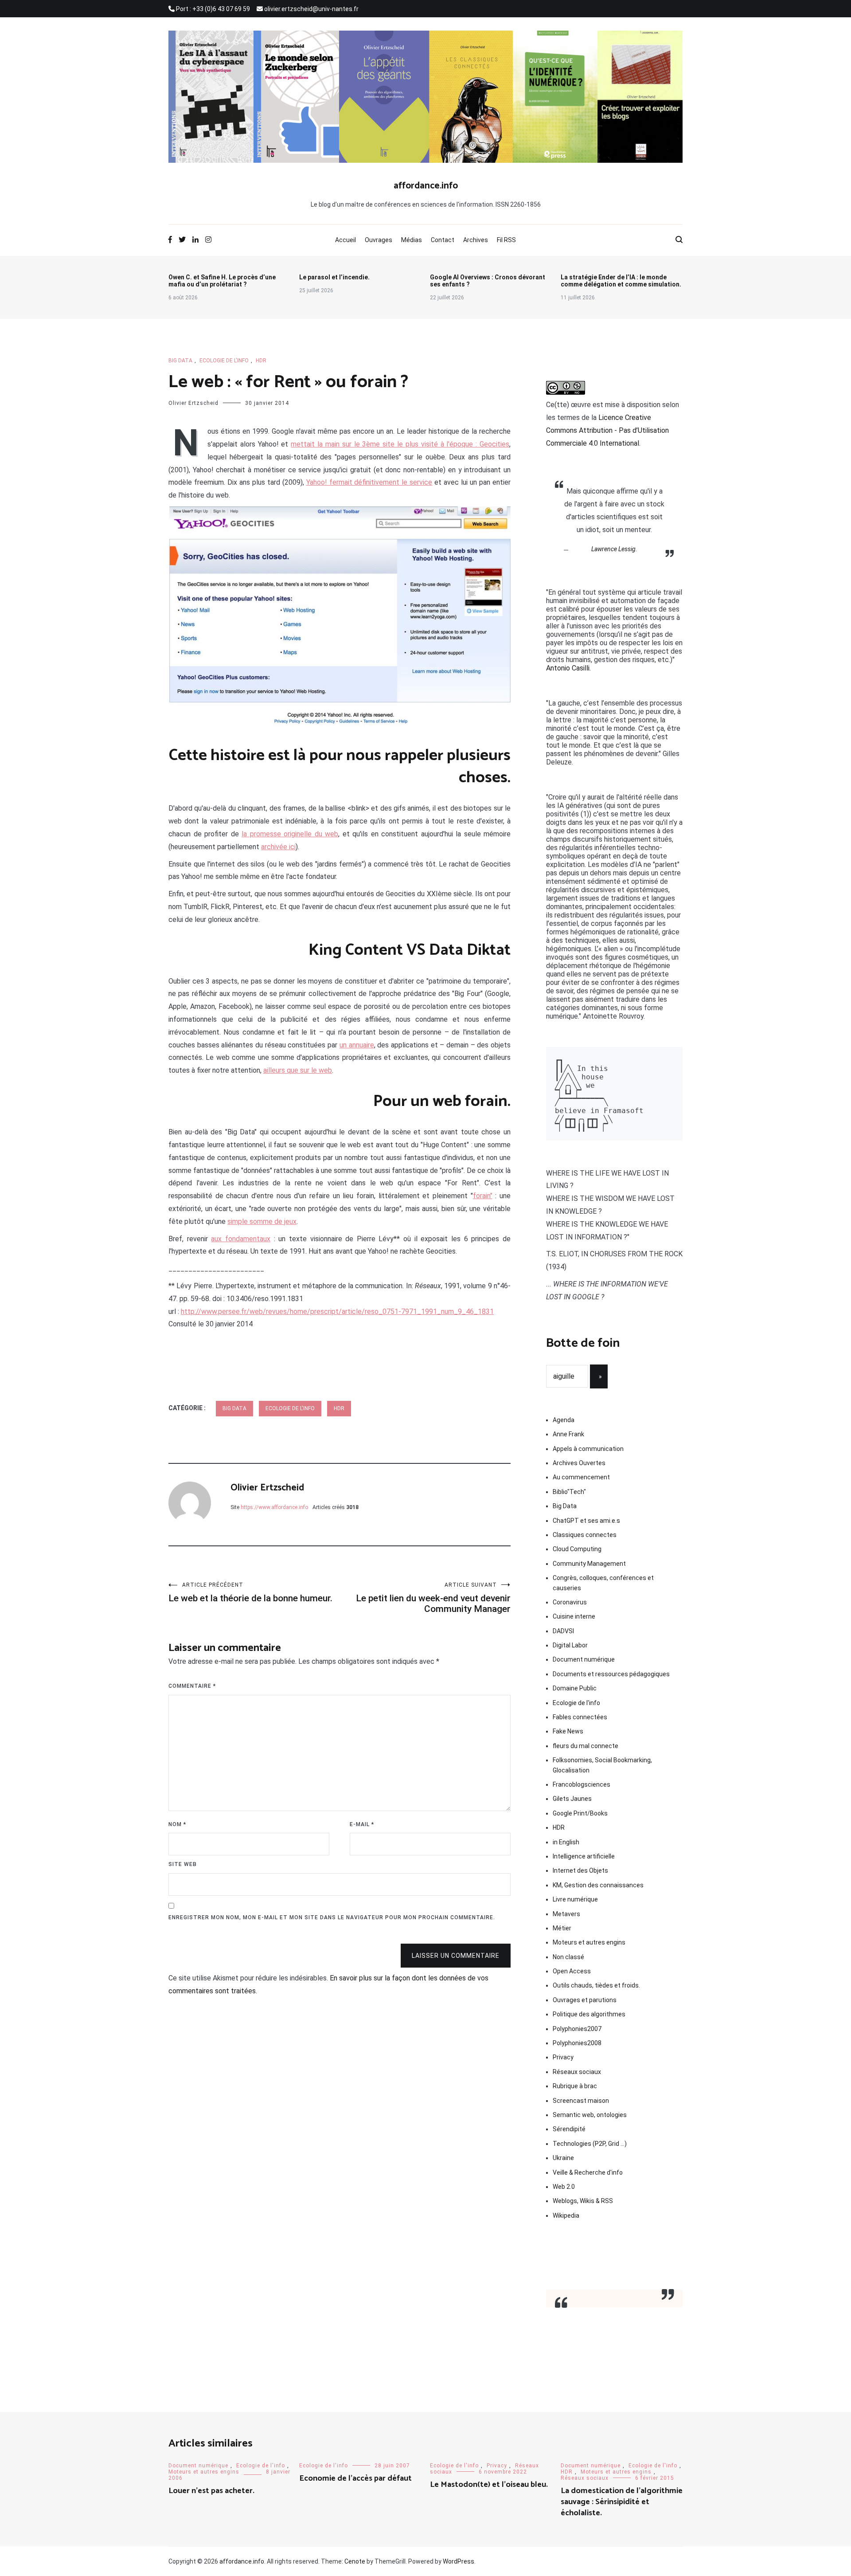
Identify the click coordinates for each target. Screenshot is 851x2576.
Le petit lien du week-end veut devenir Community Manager (433, 1598)
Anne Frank (568, 1434)
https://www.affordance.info (274, 1507)
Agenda (564, 1420)
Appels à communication (588, 1449)
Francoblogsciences (582, 1784)
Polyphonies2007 (577, 2029)
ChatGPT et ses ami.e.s (586, 1521)
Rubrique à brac (575, 2086)
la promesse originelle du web (290, 834)
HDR (261, 361)
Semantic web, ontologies (590, 2115)
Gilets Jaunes (572, 1799)
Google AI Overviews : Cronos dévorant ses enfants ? (488, 281)
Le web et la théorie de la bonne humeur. (250, 1593)
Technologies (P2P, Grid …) (590, 2144)
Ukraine (563, 2158)
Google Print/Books (580, 1813)
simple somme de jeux (262, 1221)
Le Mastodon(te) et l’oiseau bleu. (489, 2485)
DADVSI (563, 1631)
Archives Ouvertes (579, 1463)
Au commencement (581, 1477)
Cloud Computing (577, 1549)
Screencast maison (581, 2101)
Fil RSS (506, 240)
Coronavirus (570, 1602)
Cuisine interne (574, 1616)
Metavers (566, 1914)
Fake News (568, 1731)
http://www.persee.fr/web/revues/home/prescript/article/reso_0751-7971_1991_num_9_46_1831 (337, 1312)
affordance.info (426, 186)
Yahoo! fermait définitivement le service (369, 482)
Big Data (180, 361)
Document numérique (584, 1659)
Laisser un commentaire (456, 1956)
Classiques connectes (585, 1535)
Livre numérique (575, 1899)
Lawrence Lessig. (614, 549)
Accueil (345, 240)
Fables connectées (580, 1717)
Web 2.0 (564, 2187)
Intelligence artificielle (584, 1856)
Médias (412, 240)
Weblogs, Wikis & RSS (583, 2201)
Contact (443, 240)
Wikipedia (566, 2215)
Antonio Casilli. (568, 668)
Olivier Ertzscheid (193, 403)
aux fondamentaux (241, 1239)
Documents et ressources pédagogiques (611, 1674)
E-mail (362, 1824)
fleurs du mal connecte (586, 1746)
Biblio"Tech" (569, 1492)
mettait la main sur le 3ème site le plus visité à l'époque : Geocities (400, 444)
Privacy (563, 2057)
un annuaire (357, 1045)
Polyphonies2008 (577, 2043)
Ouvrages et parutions (585, 2000)
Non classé (568, 1957)
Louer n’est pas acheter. (211, 2491)
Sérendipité (569, 2129)
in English (566, 1842)
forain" (483, 1196)
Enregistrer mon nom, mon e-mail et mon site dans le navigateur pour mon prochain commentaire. (332, 1917)
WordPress (459, 2561)
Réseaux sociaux (577, 2072)
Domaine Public (575, 1688)
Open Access (572, 1971)
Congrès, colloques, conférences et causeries (603, 1583)
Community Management (589, 1564)
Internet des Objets (580, 1870)
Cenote (355, 2561)
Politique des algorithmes (589, 2014)
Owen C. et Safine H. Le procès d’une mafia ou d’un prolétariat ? (222, 281)
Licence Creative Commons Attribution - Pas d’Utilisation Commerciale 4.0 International (607, 430)
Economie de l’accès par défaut (355, 2478)
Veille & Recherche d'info (588, 2172)
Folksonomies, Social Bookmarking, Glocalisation (602, 1765)
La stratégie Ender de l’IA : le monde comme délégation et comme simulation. (621, 281)
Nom (177, 1824)
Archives (476, 240)
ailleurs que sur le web (298, 1070)
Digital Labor (570, 1645)
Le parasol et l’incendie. (334, 277)
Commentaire (192, 1686)
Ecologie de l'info (224, 361)
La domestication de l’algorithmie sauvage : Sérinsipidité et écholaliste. (622, 2502)
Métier (562, 1928)
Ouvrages (379, 240)
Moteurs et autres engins (589, 1942)
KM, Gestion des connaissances (598, 1885)
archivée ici (278, 847)
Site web (183, 1864)
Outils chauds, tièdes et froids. (596, 1985)
